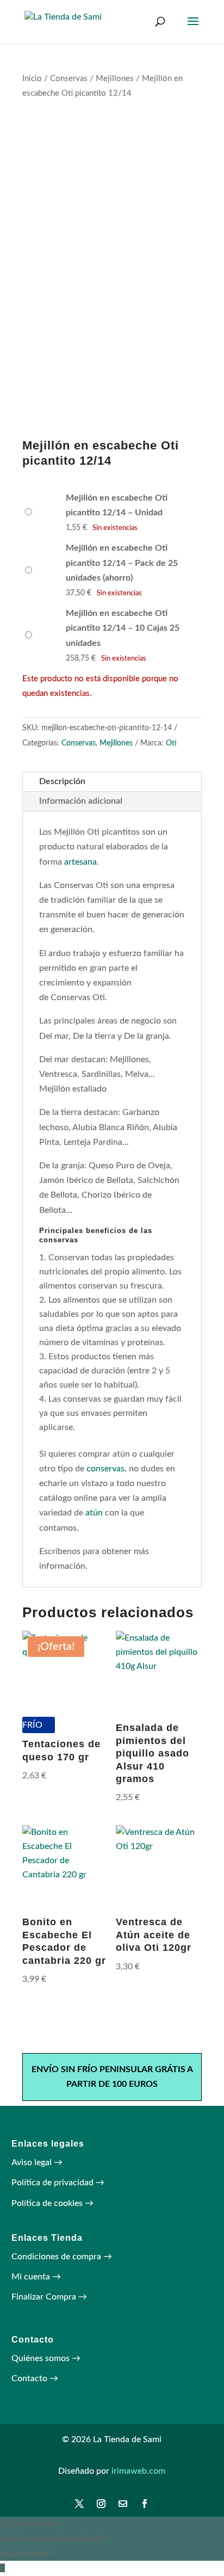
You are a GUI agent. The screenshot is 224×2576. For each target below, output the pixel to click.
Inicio (32, 79)
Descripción (62, 781)
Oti (171, 743)
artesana (80, 862)
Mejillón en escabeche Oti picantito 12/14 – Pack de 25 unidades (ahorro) (122, 563)
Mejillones (115, 79)
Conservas (69, 79)
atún (94, 1513)
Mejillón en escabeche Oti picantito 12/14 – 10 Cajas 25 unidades (123, 628)
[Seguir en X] (79, 2504)
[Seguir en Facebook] (145, 2504)
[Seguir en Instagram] (101, 2504)
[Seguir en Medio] (123, 2504)
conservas (105, 1469)
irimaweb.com (138, 2471)
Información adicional (81, 801)
